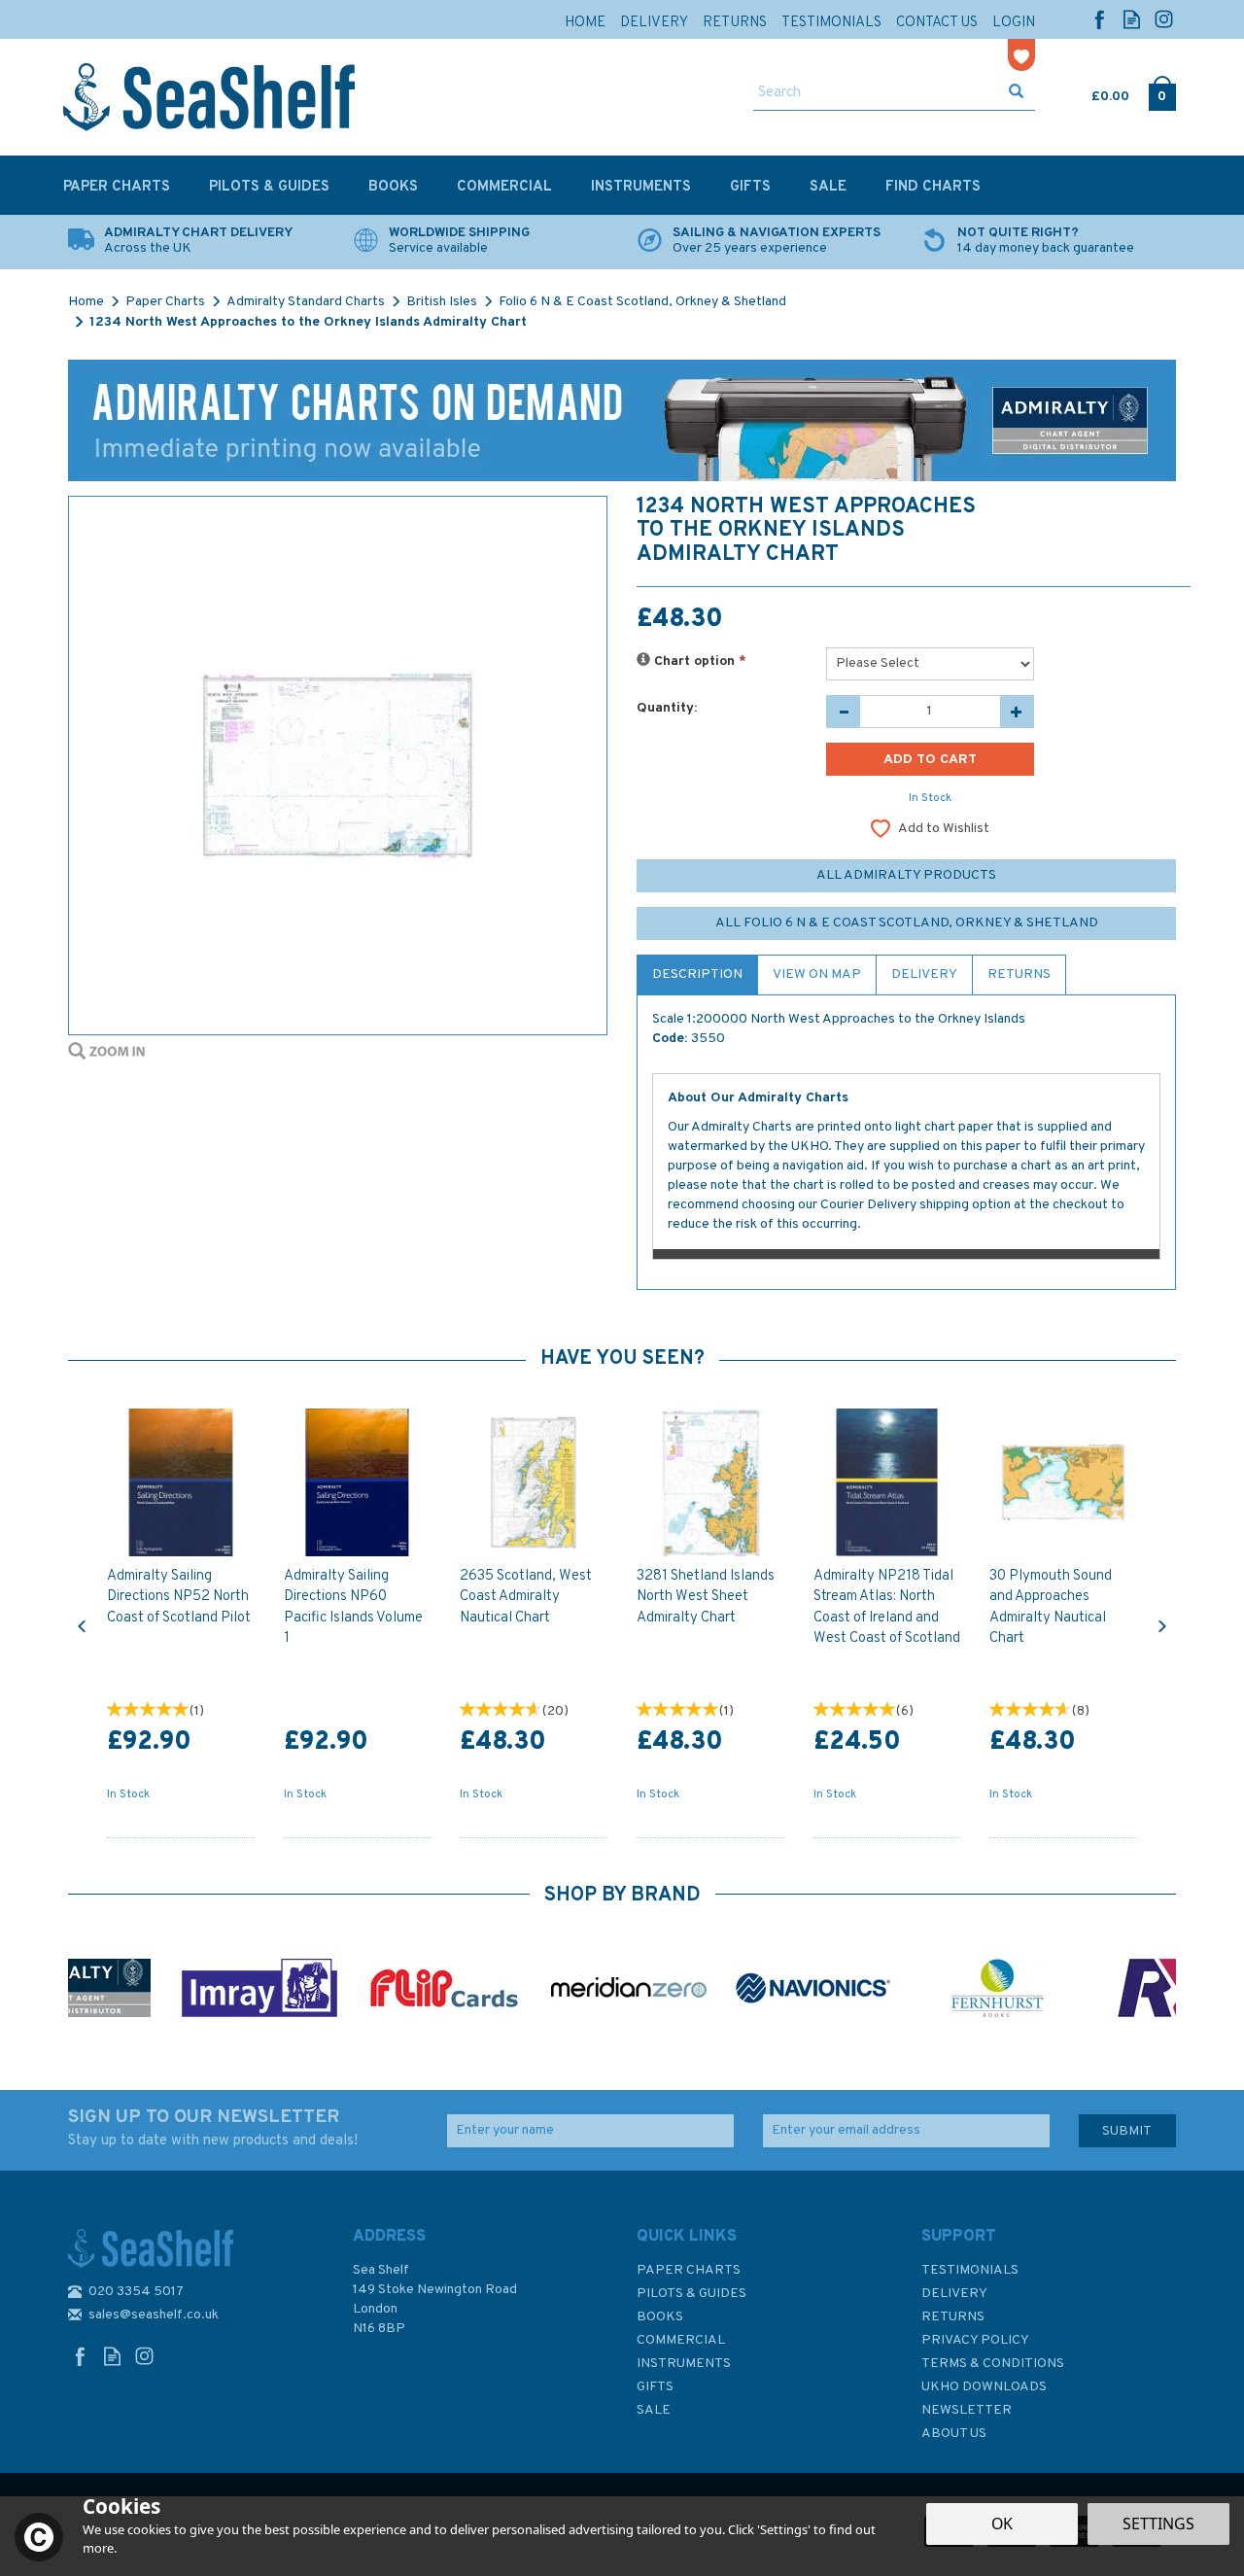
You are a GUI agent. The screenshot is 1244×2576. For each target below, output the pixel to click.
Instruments (684, 2364)
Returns (1019, 975)
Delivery (924, 975)
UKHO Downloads (984, 2387)
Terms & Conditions (993, 2364)
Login (1014, 23)
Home (585, 23)
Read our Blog (1132, 19)
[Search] (1016, 93)
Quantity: (667, 708)
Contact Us (937, 23)
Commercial (681, 2340)
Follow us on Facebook (1100, 19)
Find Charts (933, 187)
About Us (954, 2434)
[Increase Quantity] (1017, 712)
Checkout (1162, 92)
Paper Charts (689, 2270)
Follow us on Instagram (1164, 19)
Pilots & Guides (691, 2294)
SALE (654, 2410)
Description (697, 975)
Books (660, 2317)
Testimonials (970, 2270)
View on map (817, 975)
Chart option (698, 661)
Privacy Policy (975, 2340)
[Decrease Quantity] (843, 712)
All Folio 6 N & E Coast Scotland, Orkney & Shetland (907, 923)
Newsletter (967, 2410)
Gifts (655, 2387)
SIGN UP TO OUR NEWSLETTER (213, 2128)
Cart (1093, 92)
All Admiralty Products (906, 875)
